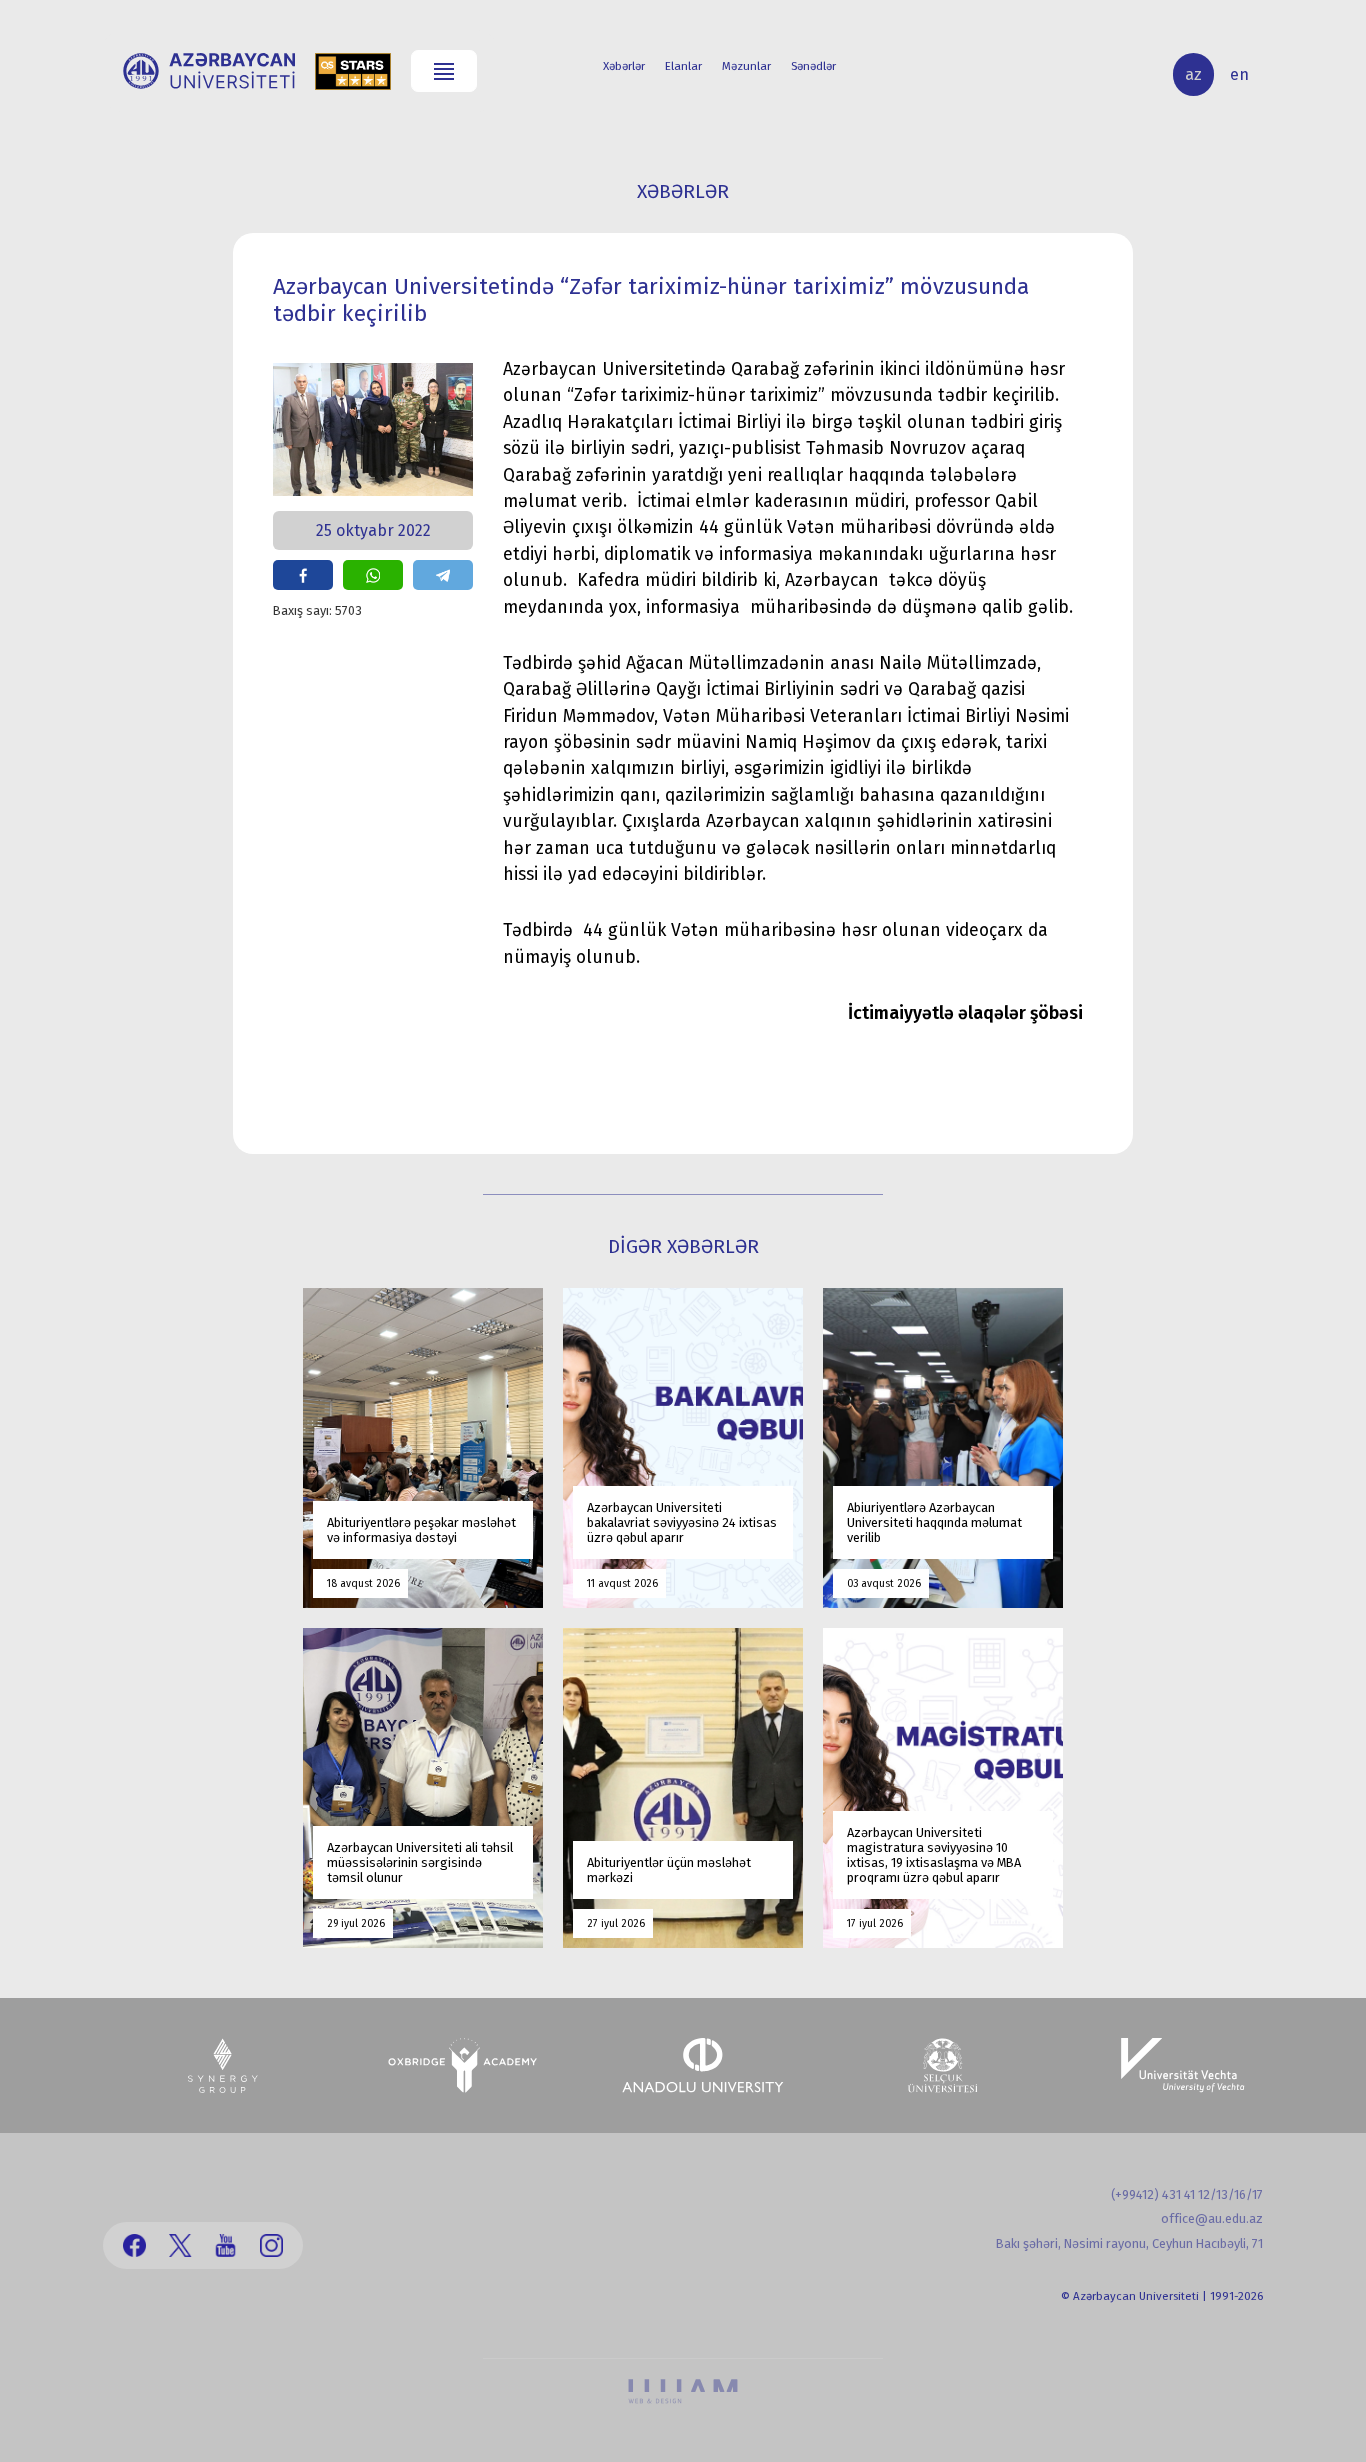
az (1193, 74)
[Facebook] (134, 2245)
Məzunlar (746, 66)
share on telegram (443, 575)
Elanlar (683, 66)
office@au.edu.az (1212, 2218)
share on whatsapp (373, 575)
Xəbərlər (624, 66)
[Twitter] (180, 2245)
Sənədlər (813, 66)
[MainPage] (209, 71)
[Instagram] (271, 2245)
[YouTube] (225, 2245)
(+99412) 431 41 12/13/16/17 (1187, 2194)
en (1239, 74)
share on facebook (303, 575)
